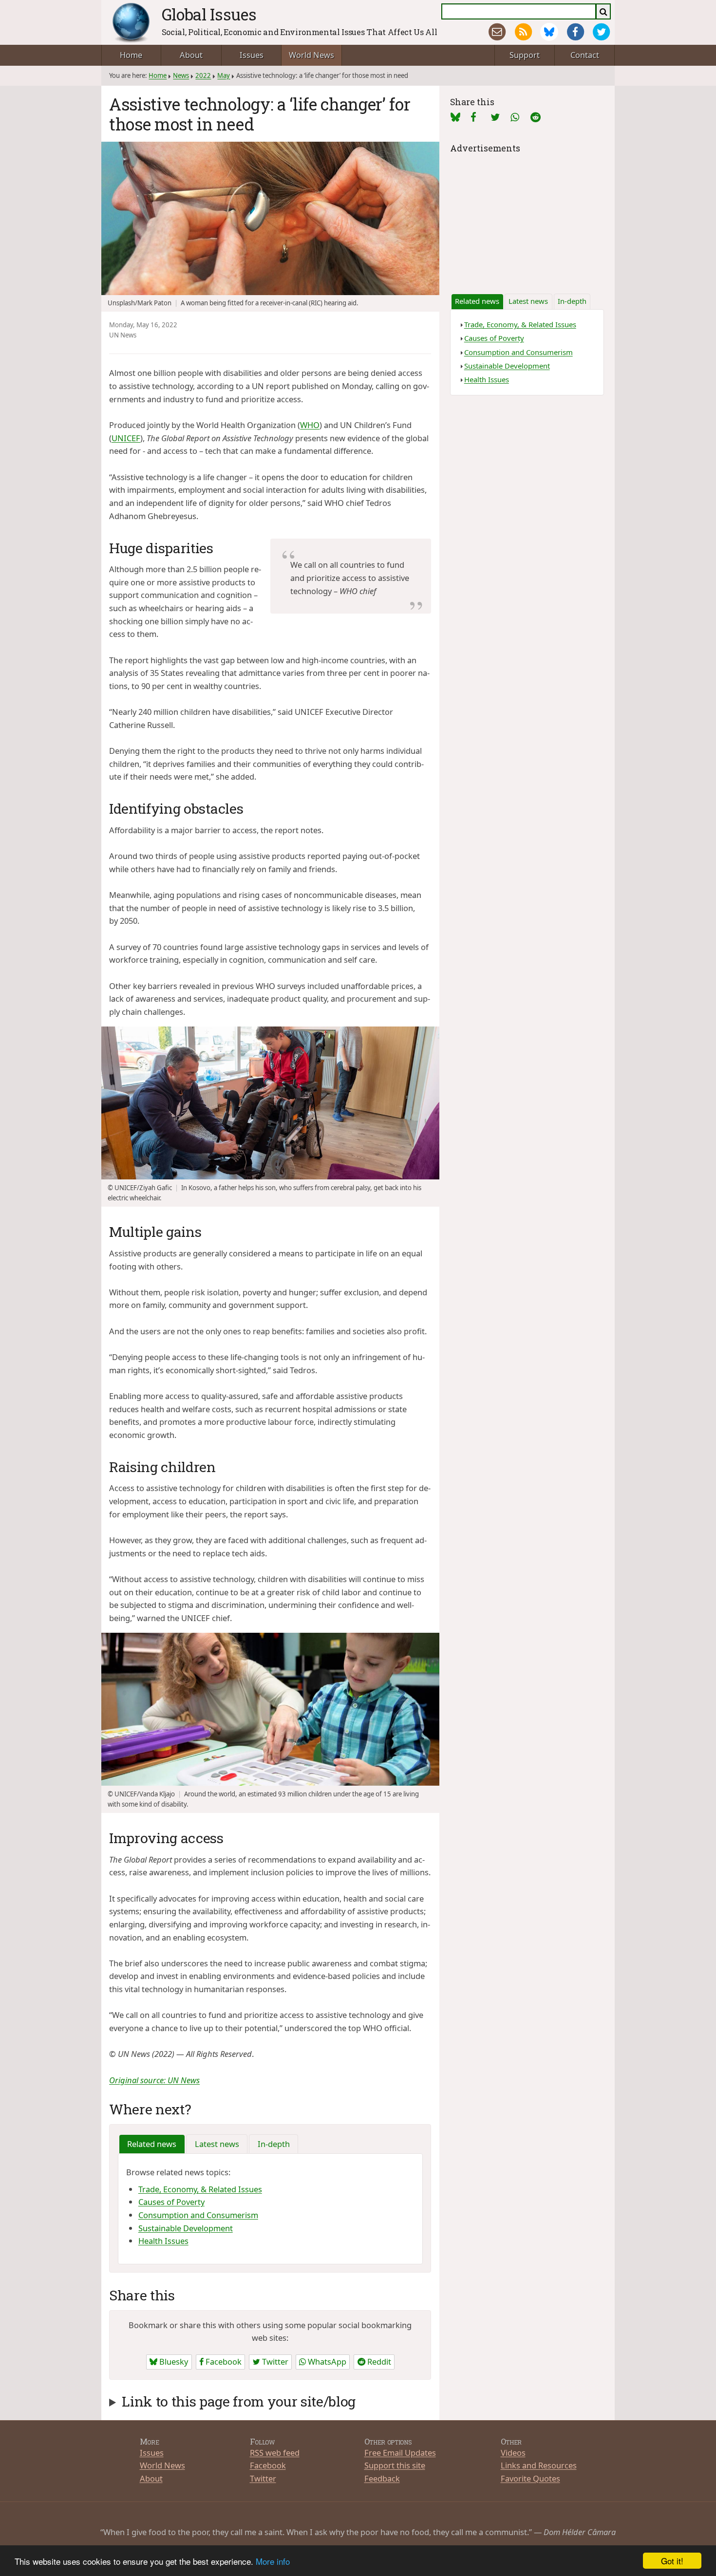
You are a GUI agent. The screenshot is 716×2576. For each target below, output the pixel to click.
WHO (310, 425)
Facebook (223, 2361)
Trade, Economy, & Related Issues (200, 2189)
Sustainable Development (186, 2228)
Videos (513, 2453)
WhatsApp (326, 2361)
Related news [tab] (152, 2144)
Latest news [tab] (217, 2144)
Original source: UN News (154, 2080)
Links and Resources (539, 2465)
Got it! (672, 2561)
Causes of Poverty (171, 2202)
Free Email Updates (400, 2453)
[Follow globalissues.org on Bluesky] (549, 32)
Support (525, 55)
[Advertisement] (527, 217)
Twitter (274, 2361)
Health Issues (163, 2241)
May (224, 75)
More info (273, 2561)
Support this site (395, 2465)
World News (311, 55)
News (181, 75)
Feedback (382, 2478)
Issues (252, 55)
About (191, 55)
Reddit (378, 2361)
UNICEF (126, 438)
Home (131, 55)
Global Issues (209, 14)
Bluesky (173, 2361)
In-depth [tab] (274, 2144)
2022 (203, 75)
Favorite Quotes (530, 2478)
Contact (585, 55)
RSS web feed (275, 2453)
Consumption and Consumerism (198, 2215)
